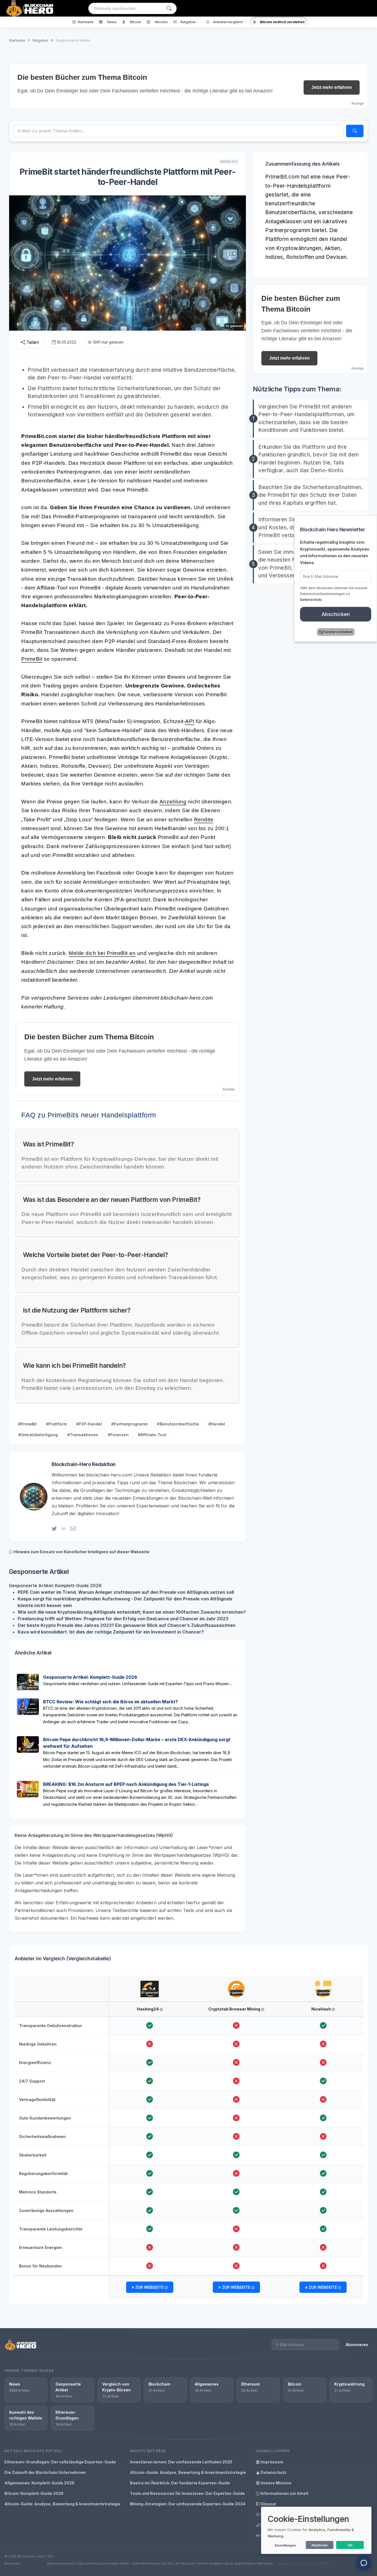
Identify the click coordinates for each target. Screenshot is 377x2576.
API (190, 721)
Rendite (204, 820)
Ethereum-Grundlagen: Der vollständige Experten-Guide (60, 2462)
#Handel (217, 1424)
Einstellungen (285, 2545)
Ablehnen (320, 2545)
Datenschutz (273, 2472)
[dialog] (316, 2530)
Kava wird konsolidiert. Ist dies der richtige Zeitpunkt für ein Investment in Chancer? (111, 1632)
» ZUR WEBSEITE (148, 2287)
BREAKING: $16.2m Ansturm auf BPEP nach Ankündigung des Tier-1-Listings (126, 1784)
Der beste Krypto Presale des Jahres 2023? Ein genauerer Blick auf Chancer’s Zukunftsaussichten (127, 1625)
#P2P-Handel (89, 1424)
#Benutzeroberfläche (178, 1424)
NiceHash (322, 2009)
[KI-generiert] (150, 1984)
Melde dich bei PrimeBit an (102, 953)
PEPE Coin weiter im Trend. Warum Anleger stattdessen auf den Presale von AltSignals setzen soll (126, 1592)
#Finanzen (118, 1435)
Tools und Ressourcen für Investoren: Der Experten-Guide (187, 2493)
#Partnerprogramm (129, 1424)
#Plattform (56, 1424)
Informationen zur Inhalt (284, 2493)
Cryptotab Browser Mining (235, 2009)
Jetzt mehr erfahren (332, 87)
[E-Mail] (73, 1529)
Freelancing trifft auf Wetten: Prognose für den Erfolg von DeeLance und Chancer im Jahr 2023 (123, 1619)
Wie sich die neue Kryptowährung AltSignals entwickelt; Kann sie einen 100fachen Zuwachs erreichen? (132, 1612)
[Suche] (169, 8)
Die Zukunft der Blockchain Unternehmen (45, 2472)
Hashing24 (148, 2009)
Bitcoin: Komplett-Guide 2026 (34, 2493)
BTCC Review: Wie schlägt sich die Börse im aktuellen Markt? (110, 1702)
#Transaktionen (83, 1435)
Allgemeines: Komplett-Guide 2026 (39, 2483)
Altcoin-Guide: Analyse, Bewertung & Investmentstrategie (62, 2504)
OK (350, 2545)
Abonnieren (357, 2345)
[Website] (64, 1529)
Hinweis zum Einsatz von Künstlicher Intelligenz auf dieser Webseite (82, 1552)
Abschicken (336, 614)
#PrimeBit (27, 1424)
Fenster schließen (338, 632)
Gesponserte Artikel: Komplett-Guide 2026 (90, 1677)
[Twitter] (54, 1529)
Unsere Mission (276, 2483)
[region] (189, 2138)
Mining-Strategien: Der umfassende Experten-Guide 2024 (188, 2504)
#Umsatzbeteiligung (38, 1435)
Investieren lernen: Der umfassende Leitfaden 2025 (181, 2462)
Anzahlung (173, 802)
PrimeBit (32, 659)
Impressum (272, 2462)
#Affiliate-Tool (152, 1435)
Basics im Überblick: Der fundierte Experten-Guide (180, 2483)
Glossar (268, 2504)
